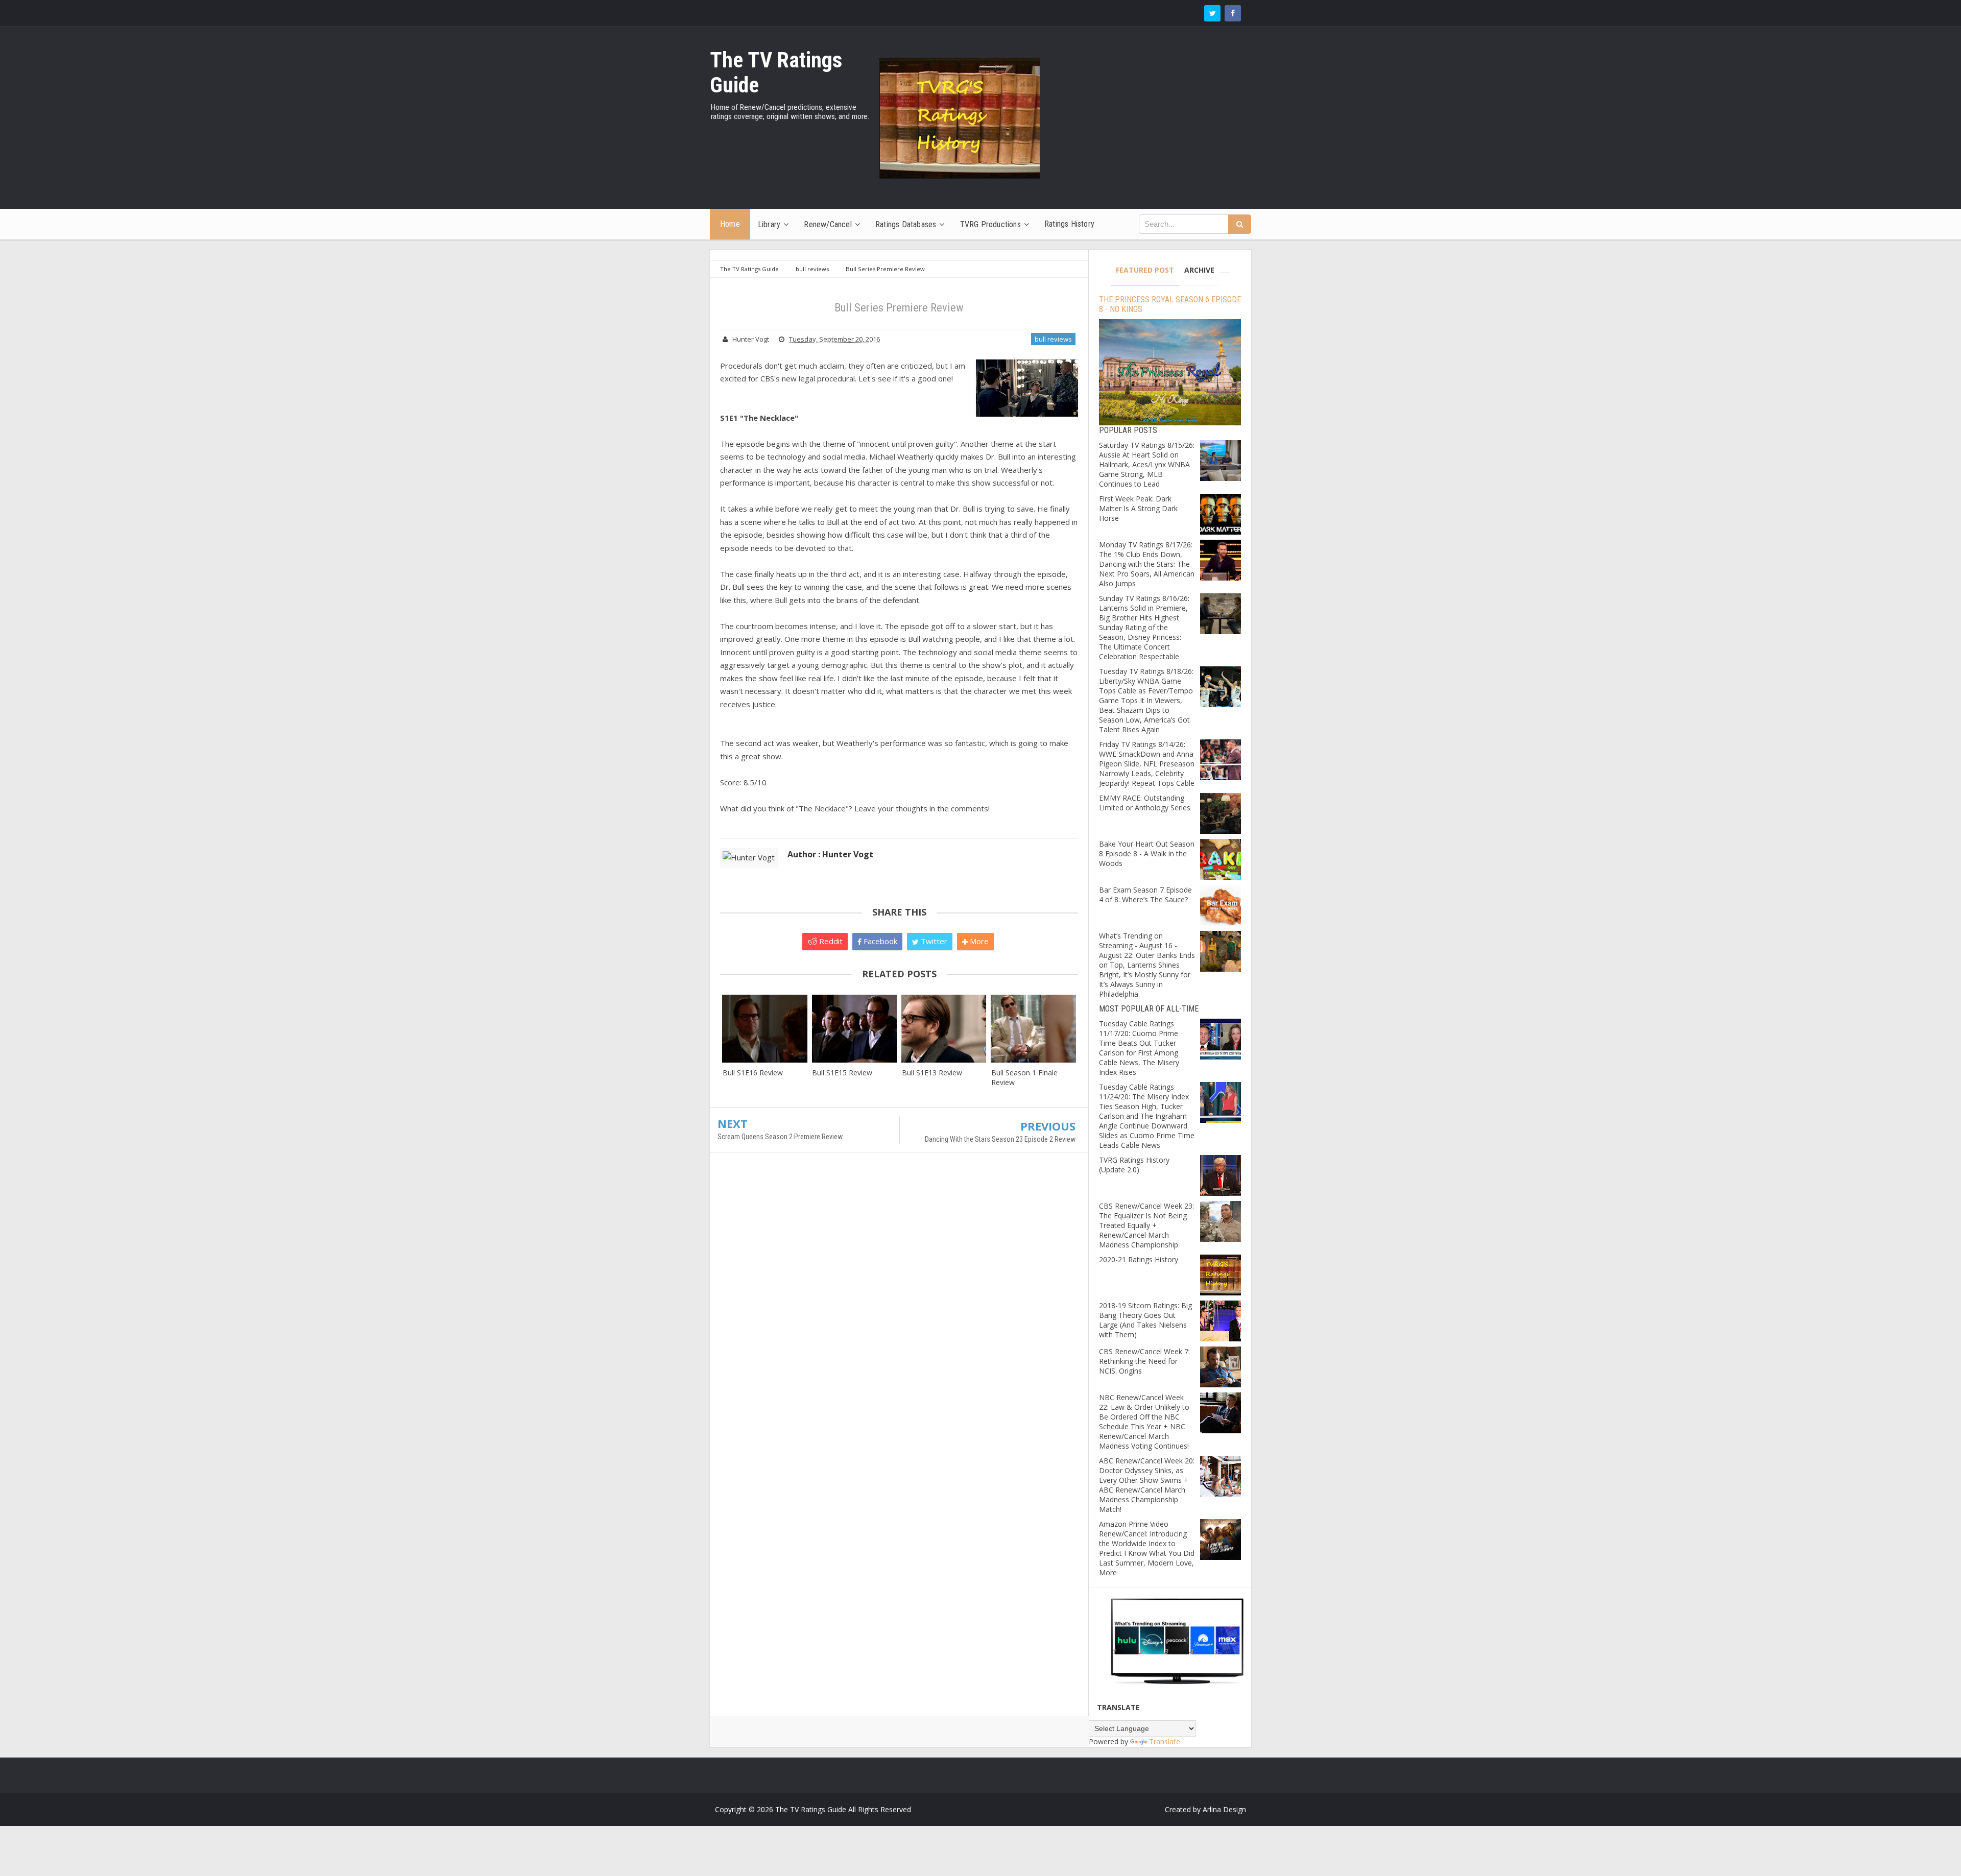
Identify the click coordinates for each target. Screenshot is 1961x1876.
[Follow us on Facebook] (1233, 13)
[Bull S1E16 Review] (765, 1029)
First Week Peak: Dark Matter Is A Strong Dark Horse (1138, 508)
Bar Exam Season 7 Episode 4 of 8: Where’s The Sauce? (1145, 895)
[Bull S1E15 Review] (854, 1029)
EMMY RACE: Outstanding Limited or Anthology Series (1145, 803)
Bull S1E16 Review (753, 1073)
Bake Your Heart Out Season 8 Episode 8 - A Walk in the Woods (1147, 853)
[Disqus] (899, 1308)
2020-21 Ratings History (1139, 1259)
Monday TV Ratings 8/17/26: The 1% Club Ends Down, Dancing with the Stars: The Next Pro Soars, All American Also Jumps (1147, 564)
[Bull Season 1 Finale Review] (1033, 1029)
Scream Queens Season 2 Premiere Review (780, 1137)
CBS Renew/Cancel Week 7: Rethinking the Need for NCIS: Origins (1144, 1361)
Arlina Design (1224, 1809)
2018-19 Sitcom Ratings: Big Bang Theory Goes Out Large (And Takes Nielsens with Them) (1145, 1320)
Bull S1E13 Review (932, 1073)
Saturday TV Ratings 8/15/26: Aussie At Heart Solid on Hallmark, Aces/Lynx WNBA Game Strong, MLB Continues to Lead (1147, 464)
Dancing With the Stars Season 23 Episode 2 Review (1000, 1139)
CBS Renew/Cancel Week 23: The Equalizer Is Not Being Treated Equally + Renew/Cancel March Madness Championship (1146, 1225)
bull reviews (1053, 339)
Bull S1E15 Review (842, 1073)
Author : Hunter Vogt (830, 854)
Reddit (830, 941)
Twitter (933, 941)
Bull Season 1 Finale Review (1024, 1077)
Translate (1165, 1741)
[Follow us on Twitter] (1212, 13)
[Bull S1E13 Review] (944, 1029)
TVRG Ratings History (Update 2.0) (1134, 1165)
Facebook (879, 941)
